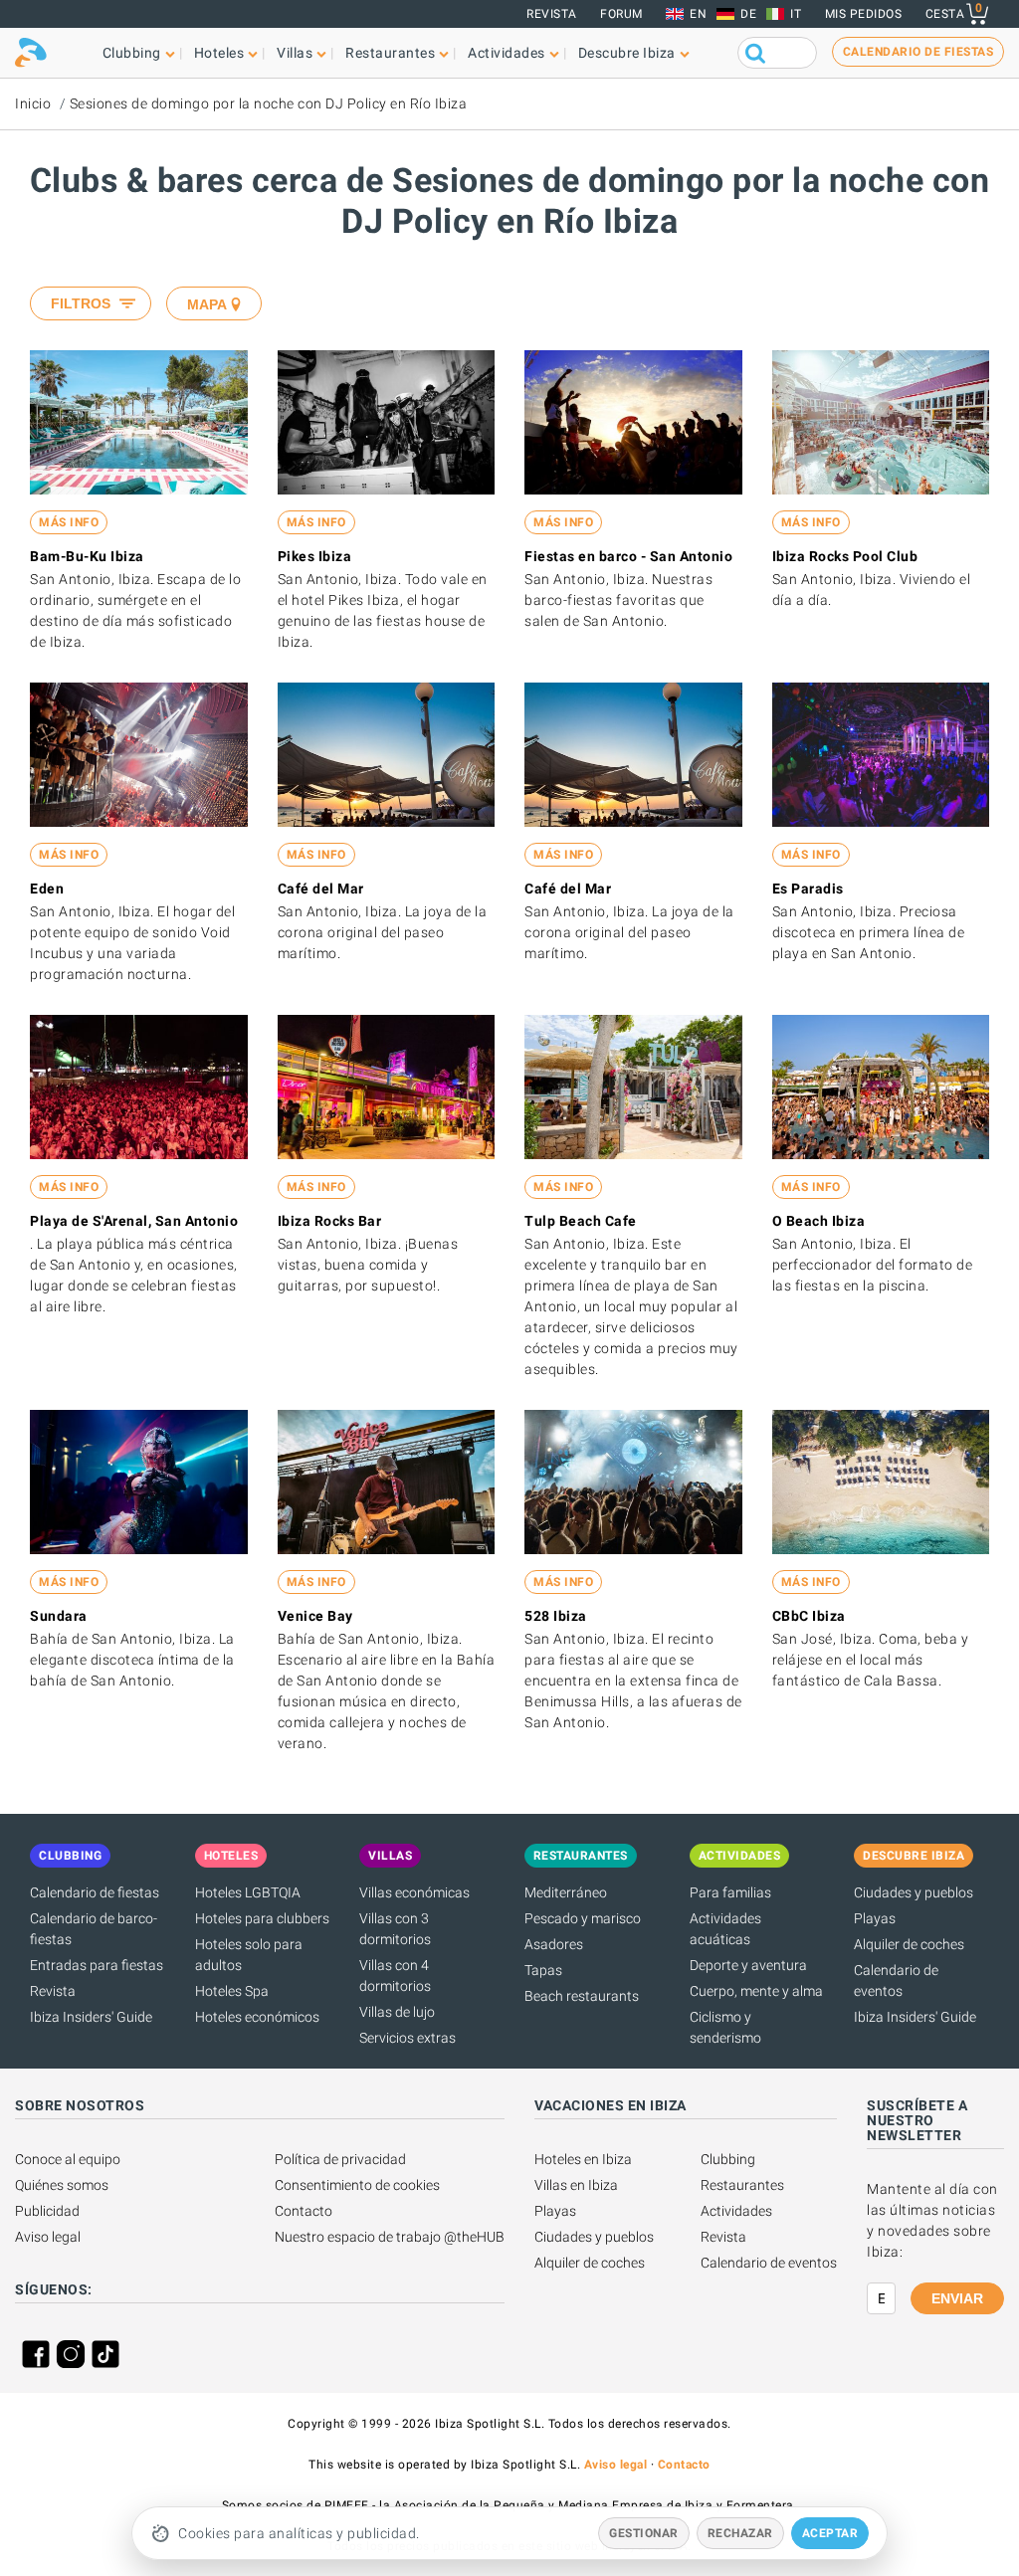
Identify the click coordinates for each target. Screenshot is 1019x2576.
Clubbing (728, 2159)
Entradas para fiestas (97, 1965)
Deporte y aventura (748, 1965)
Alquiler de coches (909, 1944)
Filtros (81, 303)
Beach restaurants (582, 1996)
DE (748, 14)
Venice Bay (315, 1616)
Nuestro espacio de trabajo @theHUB (390, 2237)
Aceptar (830, 2533)
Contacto (304, 2211)
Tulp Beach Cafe (581, 1221)
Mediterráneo (566, 1892)
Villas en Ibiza (576, 2185)
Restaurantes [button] (390, 53)
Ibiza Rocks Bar (330, 1221)
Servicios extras (408, 2038)
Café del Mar (321, 889)
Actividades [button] (507, 53)
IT (796, 14)
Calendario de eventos (769, 2263)
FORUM (621, 14)
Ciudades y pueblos (914, 1892)
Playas (875, 1918)
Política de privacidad (340, 2159)
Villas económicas (414, 1892)
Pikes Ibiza (315, 556)
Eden (47, 889)
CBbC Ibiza (809, 1616)
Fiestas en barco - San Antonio (628, 556)
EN (698, 14)
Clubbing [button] (132, 53)
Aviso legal (48, 2237)
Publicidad (47, 2211)
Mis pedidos (864, 14)
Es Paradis (808, 889)
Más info (69, 522)
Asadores (554, 1944)
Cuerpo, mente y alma (756, 1991)
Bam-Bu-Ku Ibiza (87, 556)
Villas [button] (295, 53)
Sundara (59, 1616)
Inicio (33, 103)
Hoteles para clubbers (262, 1918)
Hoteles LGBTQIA (248, 1892)
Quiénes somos (62, 2185)
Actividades (736, 2211)
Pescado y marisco (583, 1918)
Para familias (730, 1892)
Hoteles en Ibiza (583, 2159)
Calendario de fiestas (95, 1892)
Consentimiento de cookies (357, 2185)
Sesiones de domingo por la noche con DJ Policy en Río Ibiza (269, 103)
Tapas (543, 1970)
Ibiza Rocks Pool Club (845, 556)
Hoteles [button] (219, 53)
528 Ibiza (556, 1616)
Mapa (207, 304)
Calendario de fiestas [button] (918, 52)
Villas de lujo (397, 2012)
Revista (552, 14)
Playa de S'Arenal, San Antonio (134, 1221)
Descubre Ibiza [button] (627, 53)
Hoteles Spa (232, 1991)
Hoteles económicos (257, 2017)
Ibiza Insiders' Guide (91, 2017)
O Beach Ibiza (819, 1221)
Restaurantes (742, 2185)
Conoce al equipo (68, 2159)
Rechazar (740, 2533)
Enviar (957, 2298)
